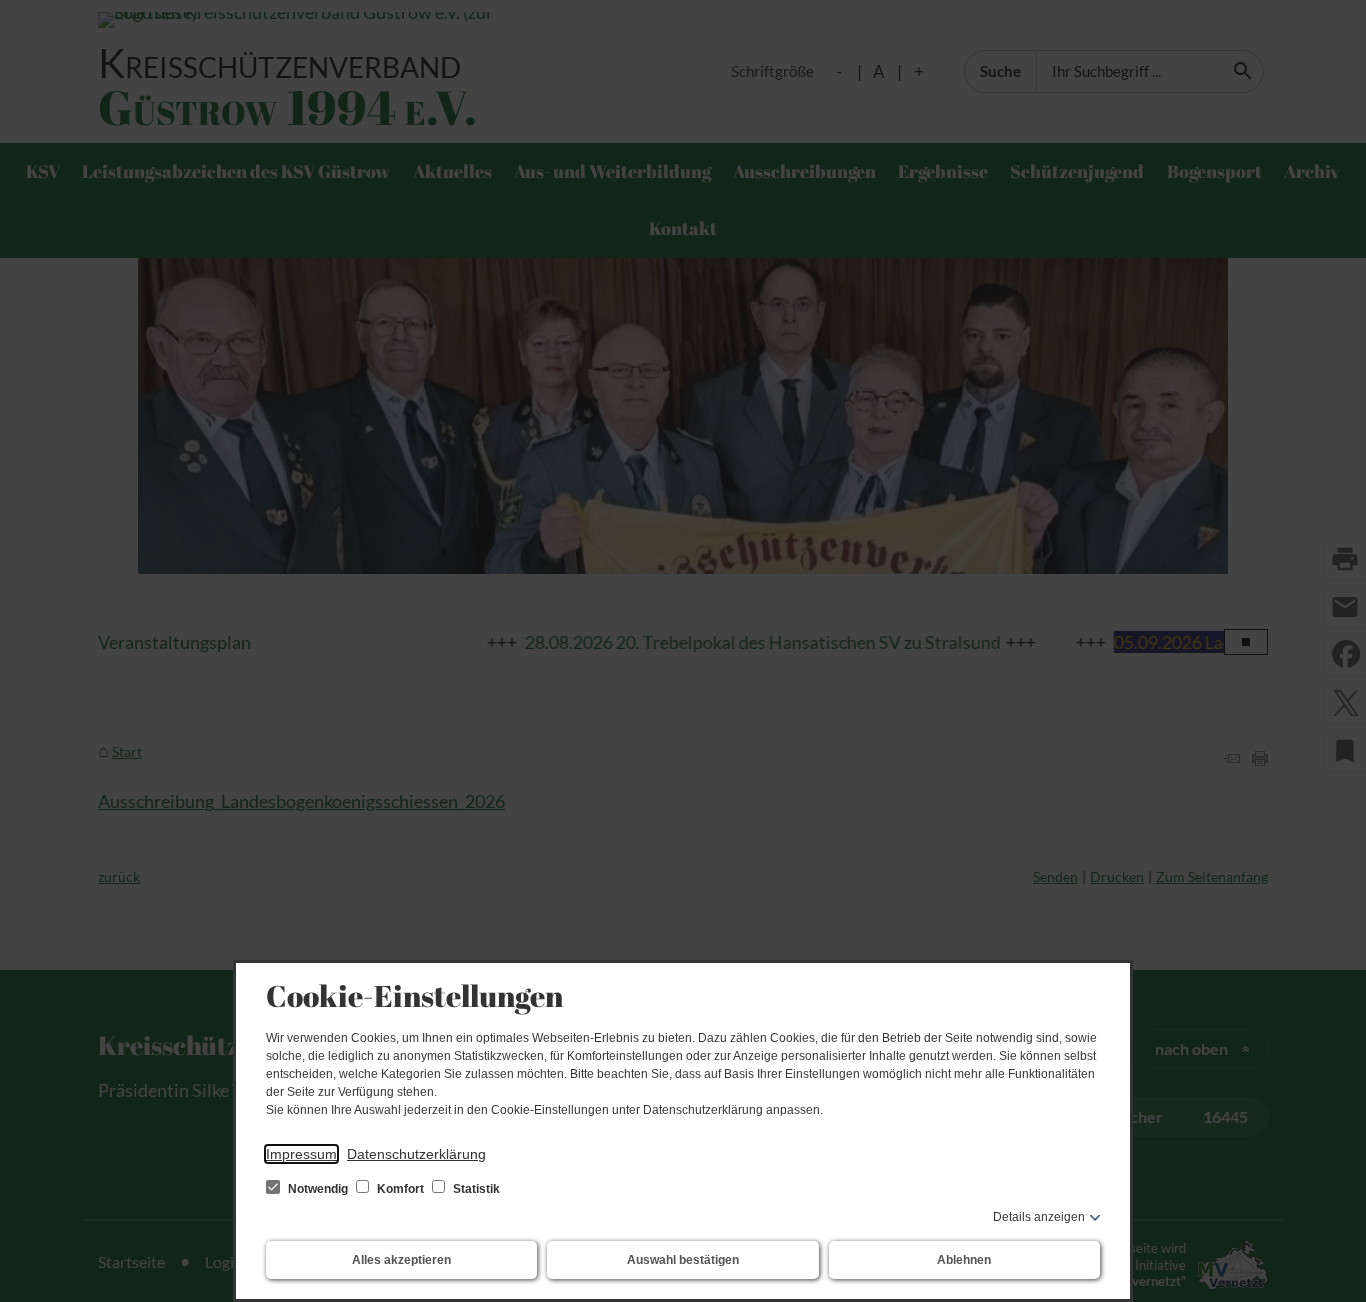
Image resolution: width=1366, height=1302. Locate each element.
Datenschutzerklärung (416, 1154)
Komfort (400, 1189)
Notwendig (318, 1189)
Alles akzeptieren (401, 1260)
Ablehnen (964, 1260)
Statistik (475, 1189)
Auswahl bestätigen (683, 1260)
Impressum (301, 1154)
